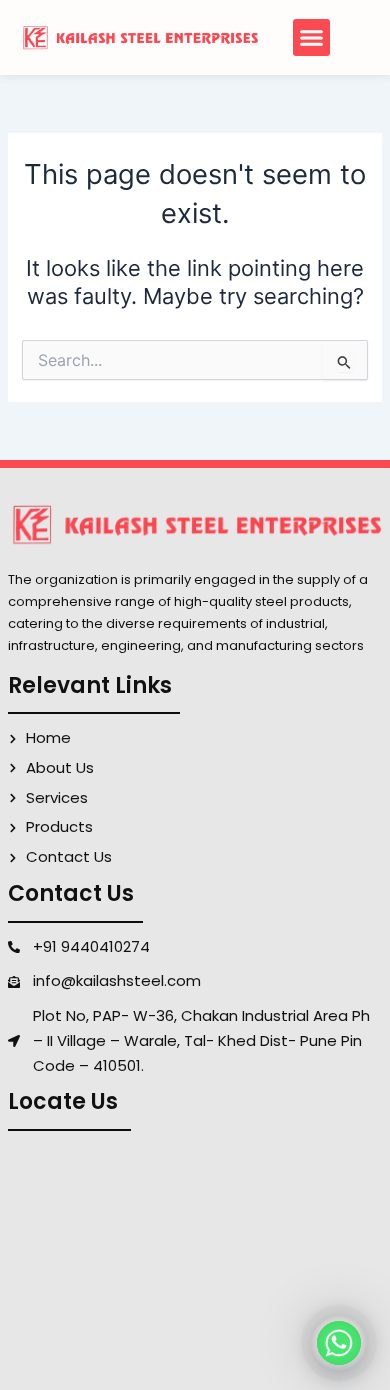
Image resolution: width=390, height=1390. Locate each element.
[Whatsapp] (339, 1343)
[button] (312, 38)
